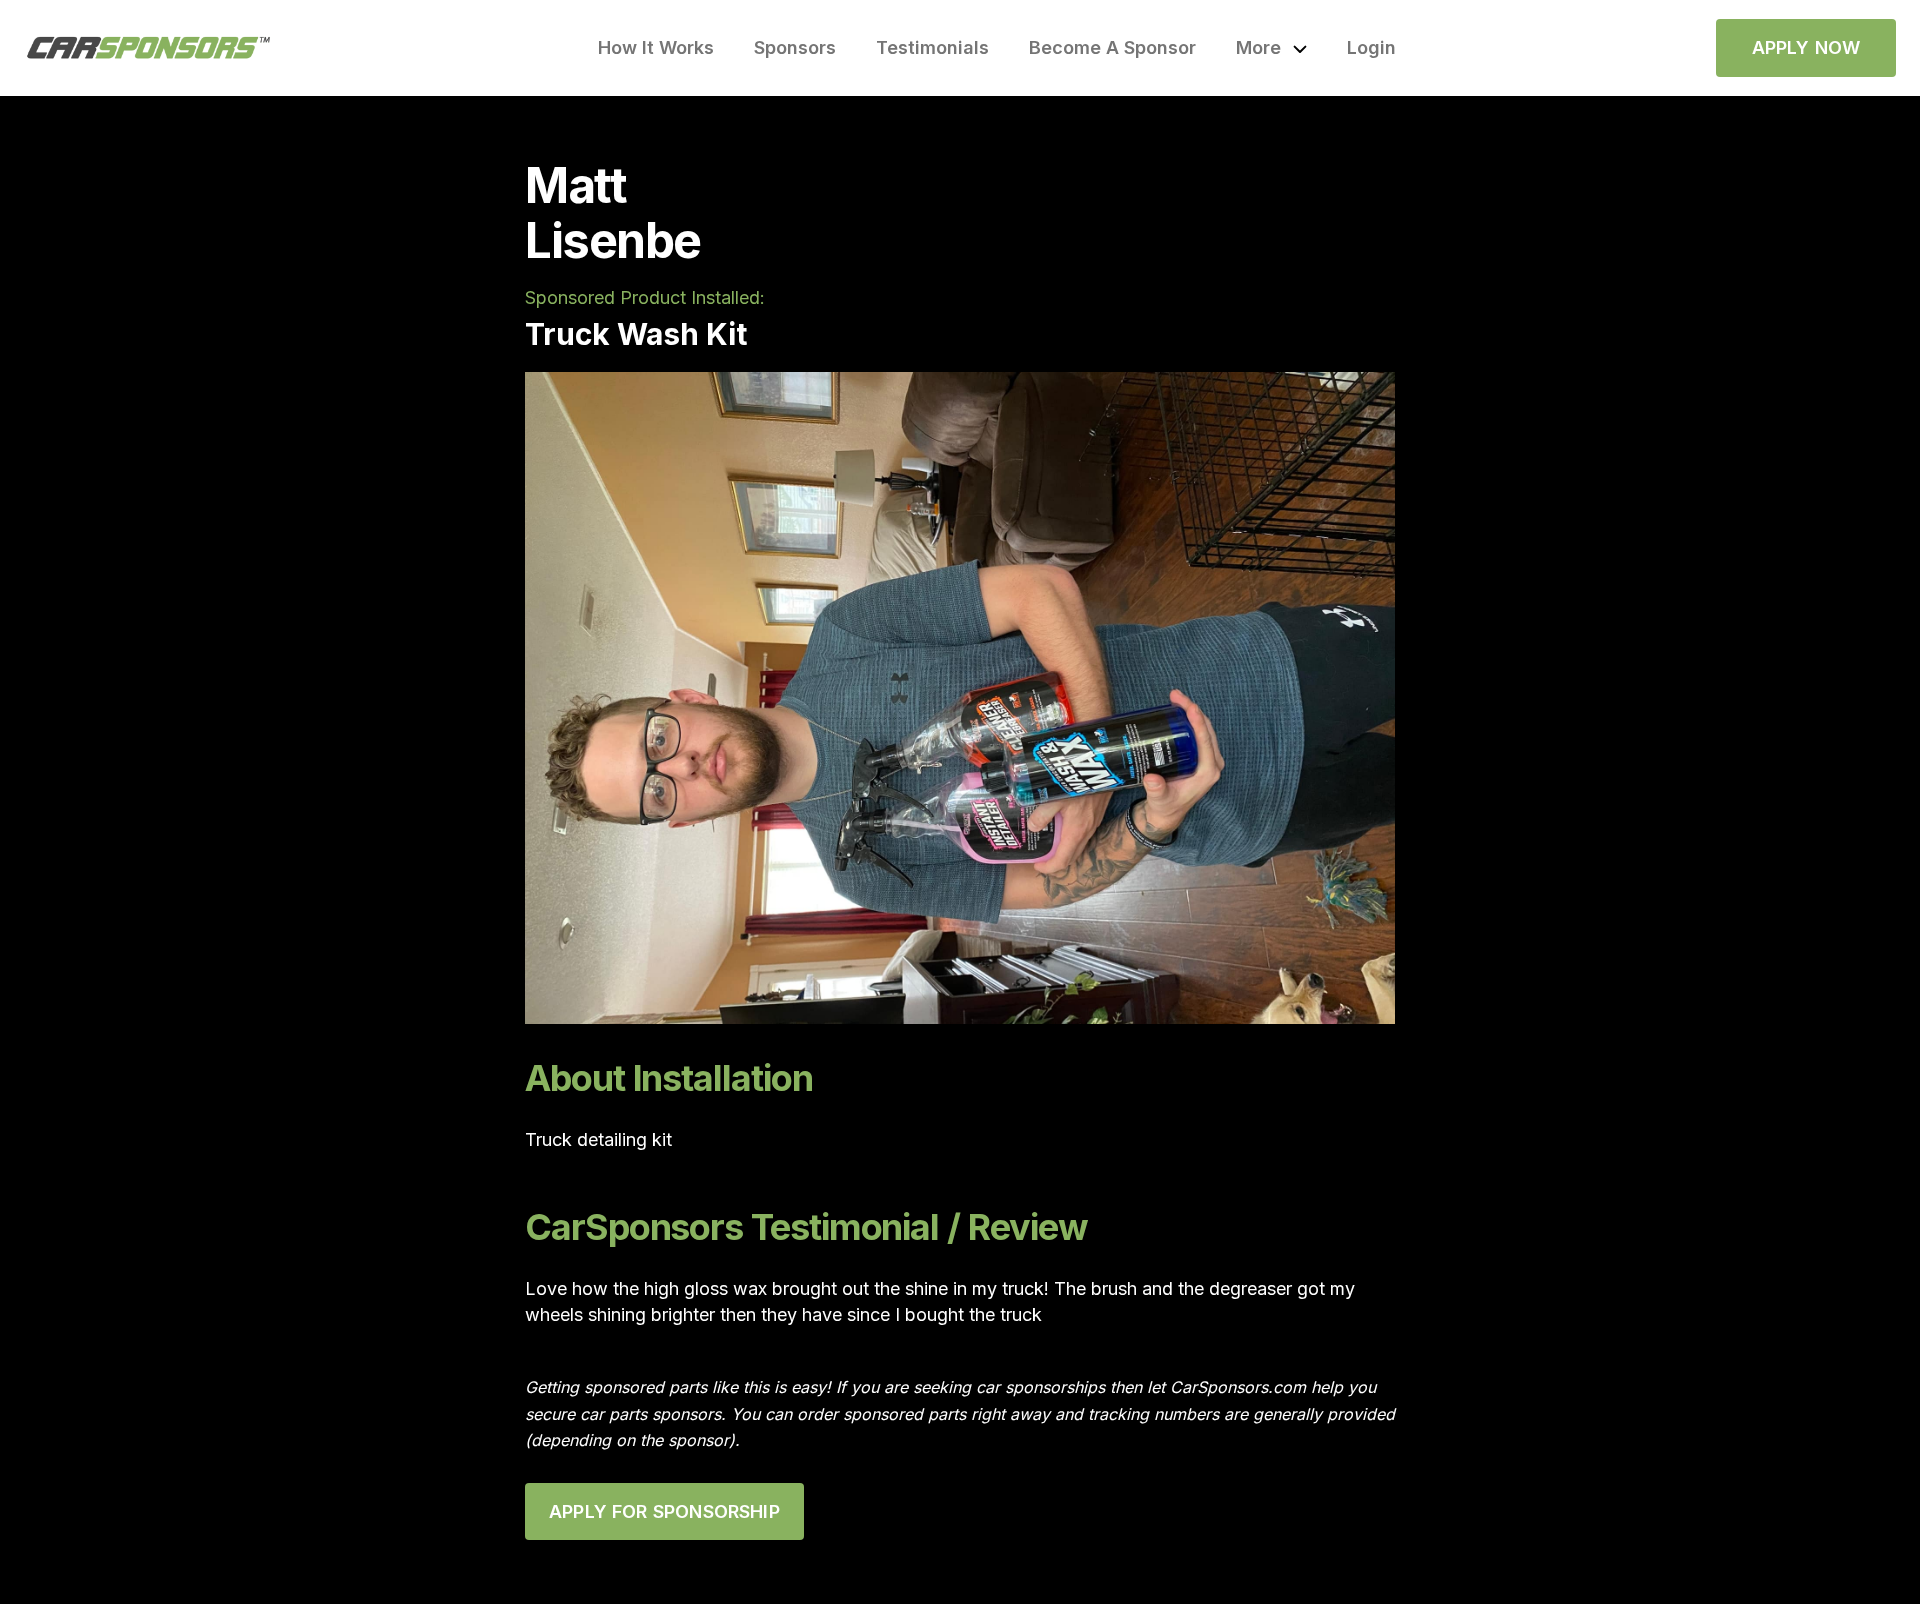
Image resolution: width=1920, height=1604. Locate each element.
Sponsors (795, 47)
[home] (149, 48)
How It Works (656, 47)
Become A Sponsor (1112, 47)
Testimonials (932, 47)
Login (1371, 47)
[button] (1271, 48)
